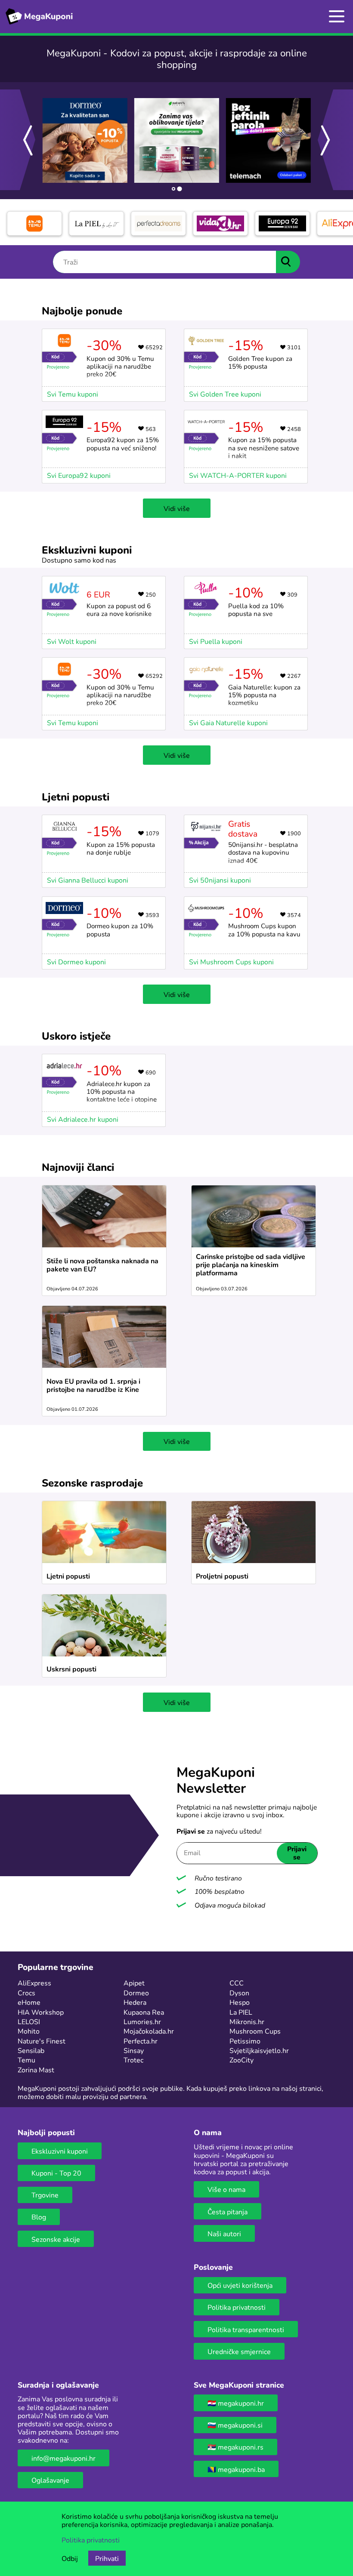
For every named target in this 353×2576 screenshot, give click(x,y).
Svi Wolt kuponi (72, 641)
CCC (237, 1983)
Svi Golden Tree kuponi (225, 394)
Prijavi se (297, 1853)
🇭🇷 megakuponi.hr (236, 2403)
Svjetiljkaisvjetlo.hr (259, 2050)
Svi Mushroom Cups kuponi (231, 962)
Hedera (135, 2002)
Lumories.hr (142, 2021)
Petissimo (245, 2041)
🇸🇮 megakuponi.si (235, 2425)
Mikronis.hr (247, 2021)
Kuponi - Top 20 (56, 2173)
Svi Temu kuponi (73, 394)
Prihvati (107, 2558)
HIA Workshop (41, 2012)
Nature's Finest (42, 2041)
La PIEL (241, 2012)
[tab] (173, 189)
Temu (26, 2060)
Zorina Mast (36, 2070)
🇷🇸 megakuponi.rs (235, 2447)
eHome (29, 2002)
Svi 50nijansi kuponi (220, 880)
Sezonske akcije (56, 2239)
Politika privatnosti (237, 2307)
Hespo (240, 2002)
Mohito (29, 2031)
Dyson (239, 1993)
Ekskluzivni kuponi (60, 2151)
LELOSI (29, 2021)
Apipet (134, 1983)
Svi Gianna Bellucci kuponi (88, 880)
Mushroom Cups (255, 2031)
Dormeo (136, 1993)
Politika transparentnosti (246, 2329)
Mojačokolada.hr (149, 2031)
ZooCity (242, 2060)
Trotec (133, 2060)
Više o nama (226, 2189)
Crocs (26, 1993)
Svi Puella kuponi (216, 641)
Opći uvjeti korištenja (240, 2285)
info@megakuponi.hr (63, 2458)
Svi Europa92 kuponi (79, 475)
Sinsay (134, 2050)
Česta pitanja (228, 2211)
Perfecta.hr (141, 2041)
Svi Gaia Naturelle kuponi (228, 722)
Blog (39, 2217)
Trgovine (45, 2195)
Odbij (70, 2558)
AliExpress (34, 1983)
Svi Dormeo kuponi (76, 962)
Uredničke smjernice (239, 2351)
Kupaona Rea (144, 2012)
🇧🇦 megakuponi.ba (236, 2469)
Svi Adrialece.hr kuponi (83, 1119)
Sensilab (31, 2050)
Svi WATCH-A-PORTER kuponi (238, 475)
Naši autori (224, 2233)
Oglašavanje (50, 2480)
